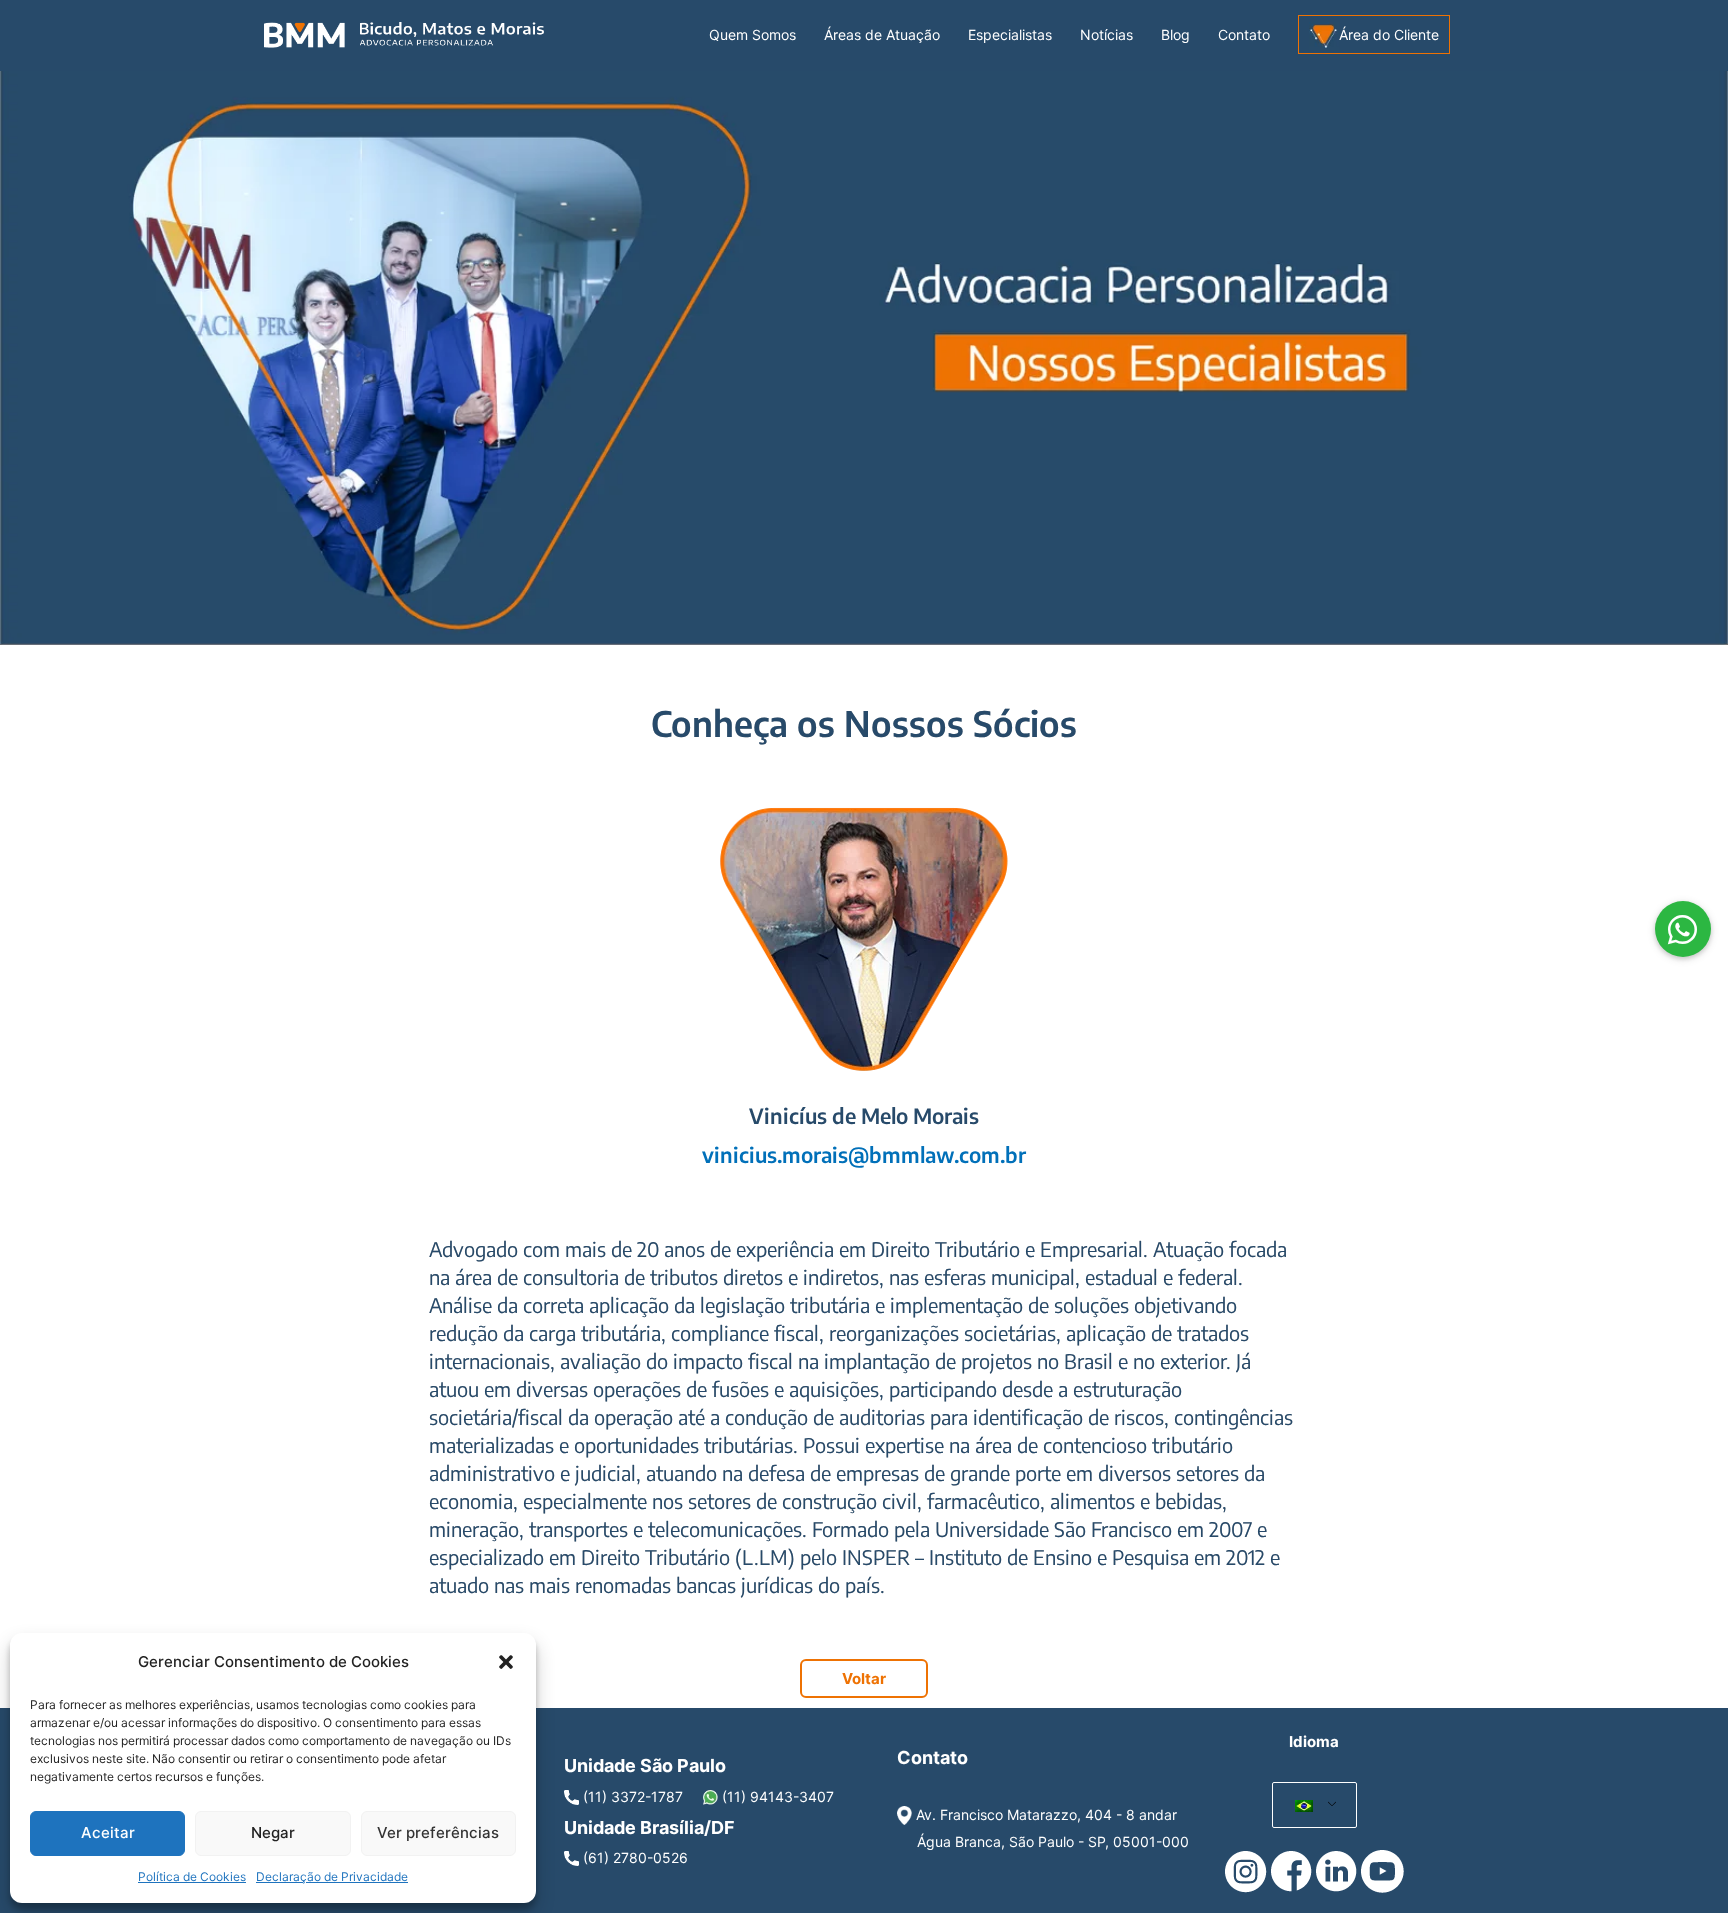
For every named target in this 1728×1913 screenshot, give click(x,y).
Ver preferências (438, 1832)
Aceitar (108, 1832)
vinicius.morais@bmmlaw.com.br (864, 1154)
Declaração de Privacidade (332, 1876)
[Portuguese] (1304, 1805)
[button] (506, 1662)
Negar (273, 1832)
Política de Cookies (192, 1876)
